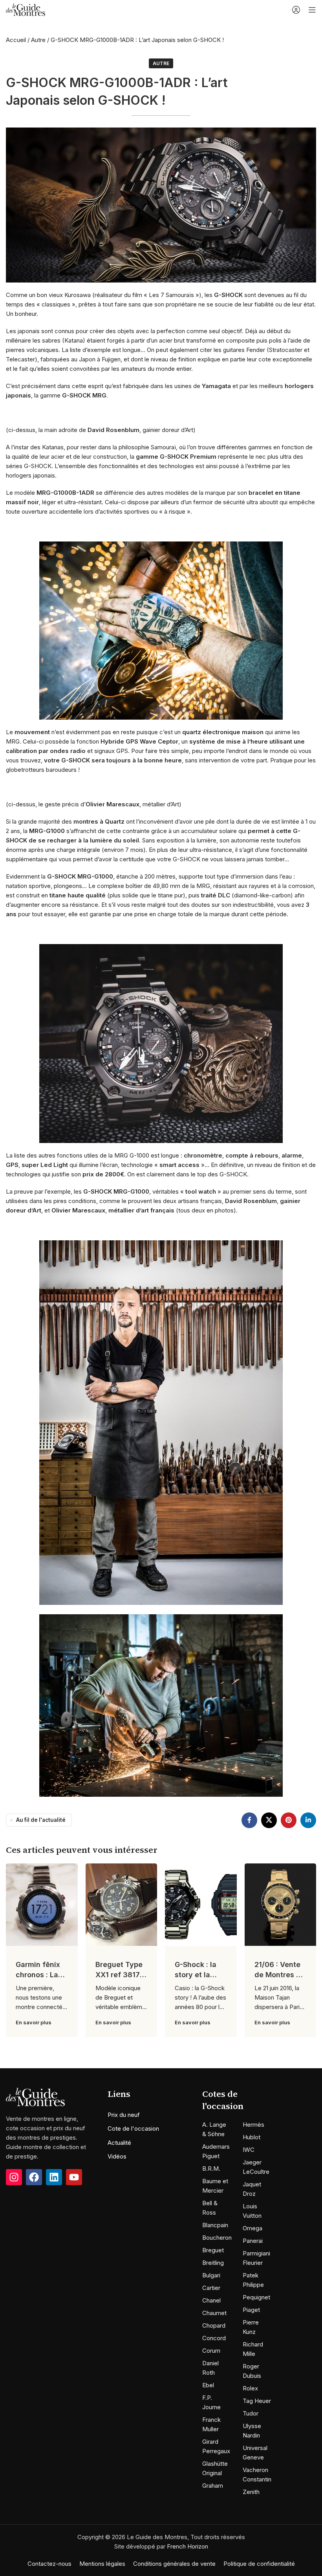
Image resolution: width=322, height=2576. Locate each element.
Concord (214, 2338)
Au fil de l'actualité (41, 1820)
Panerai (253, 2240)
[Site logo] (26, 9)
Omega (252, 2228)
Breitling (213, 2262)
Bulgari (211, 2275)
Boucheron (217, 2237)
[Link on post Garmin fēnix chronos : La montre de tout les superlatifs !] (42, 1905)
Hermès (253, 2124)
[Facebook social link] (249, 1820)
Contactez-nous (49, 2563)
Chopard (214, 2325)
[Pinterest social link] (289, 1820)
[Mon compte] (296, 10)
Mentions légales (102, 2563)
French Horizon (188, 2546)
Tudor (251, 2413)
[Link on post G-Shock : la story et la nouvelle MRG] (201, 1905)
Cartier (211, 2287)
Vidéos (117, 2156)
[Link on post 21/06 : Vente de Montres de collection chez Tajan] (281, 1905)
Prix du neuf (124, 2115)
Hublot (252, 2137)
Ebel (208, 2385)
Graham (213, 2485)
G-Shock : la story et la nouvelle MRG (199, 1974)
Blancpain (215, 2225)
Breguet (213, 2250)
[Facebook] (34, 2177)
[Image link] (35, 2096)
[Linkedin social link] (308, 1820)
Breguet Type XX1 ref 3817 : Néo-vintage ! (120, 1974)
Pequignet (256, 2297)
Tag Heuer (257, 2400)
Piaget (251, 2309)
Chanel (211, 2300)
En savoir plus (34, 2022)
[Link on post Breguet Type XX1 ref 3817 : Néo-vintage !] (122, 1905)
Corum (211, 2350)
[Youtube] (74, 2177)
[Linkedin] (54, 2177)
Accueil (16, 40)
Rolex (250, 2388)
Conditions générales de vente (174, 2563)
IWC (249, 2149)
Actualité (119, 2143)
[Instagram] (14, 2177)
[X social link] (269, 1820)
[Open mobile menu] (312, 10)
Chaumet (214, 2313)
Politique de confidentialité (259, 2563)
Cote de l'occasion (133, 2128)
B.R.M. (211, 2168)
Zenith (251, 2491)
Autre (38, 40)
